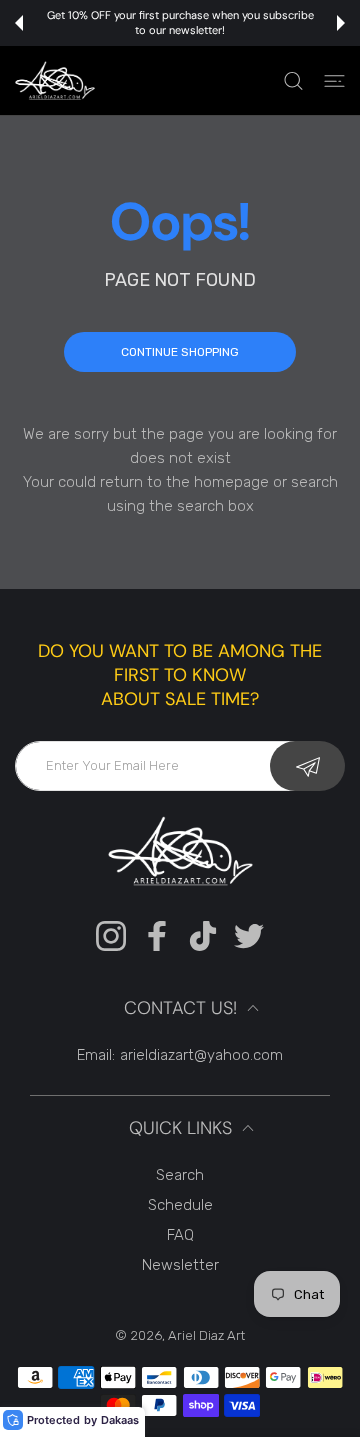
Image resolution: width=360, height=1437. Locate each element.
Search (180, 1175)
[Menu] (334, 81)
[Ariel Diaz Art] (55, 80)
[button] (19, 23)
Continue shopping (180, 352)
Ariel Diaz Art (206, 1335)
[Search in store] (293, 81)
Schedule (180, 1205)
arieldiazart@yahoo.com (201, 1055)
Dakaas (120, 1420)
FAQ (180, 1235)
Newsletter (180, 1265)
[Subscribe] (307, 766)
